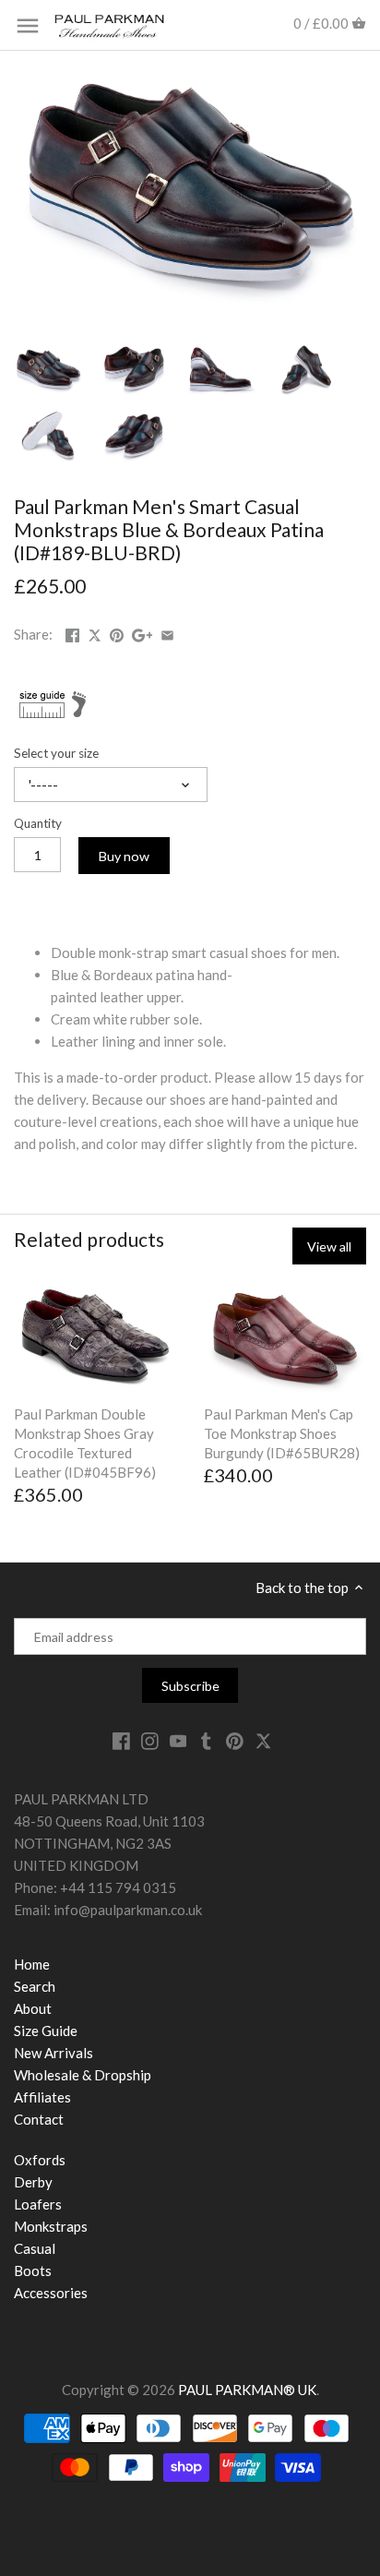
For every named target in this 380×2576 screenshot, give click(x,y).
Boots (33, 2270)
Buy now (124, 856)
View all (329, 1246)
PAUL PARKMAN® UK (247, 2390)
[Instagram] (150, 1740)
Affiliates (42, 2097)
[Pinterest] (235, 1740)
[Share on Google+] (142, 632)
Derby (33, 2182)
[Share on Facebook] (72, 632)
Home (32, 1964)
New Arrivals (53, 2053)
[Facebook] (121, 1740)
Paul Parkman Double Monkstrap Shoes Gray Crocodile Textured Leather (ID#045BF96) (85, 1443)
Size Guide (46, 2031)
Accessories (51, 2293)
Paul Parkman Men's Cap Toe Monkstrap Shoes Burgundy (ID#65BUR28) (282, 1433)
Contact (39, 2119)
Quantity (38, 823)
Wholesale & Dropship (83, 2075)
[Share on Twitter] (96, 632)
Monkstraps (51, 2226)
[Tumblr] (206, 1740)
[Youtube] (178, 1740)
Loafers (38, 2204)
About (33, 2008)
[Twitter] (263, 1740)
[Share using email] (167, 632)
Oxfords (40, 2160)
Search (35, 1986)
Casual (35, 2248)
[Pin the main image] (117, 632)
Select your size (56, 753)
